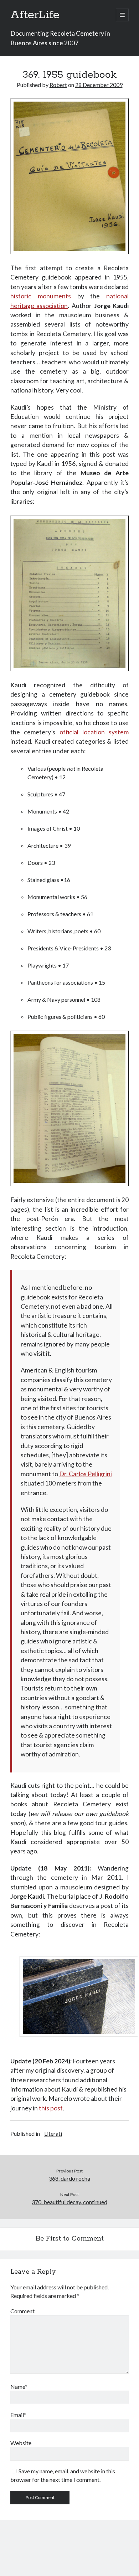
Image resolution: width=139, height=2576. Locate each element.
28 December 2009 (99, 85)
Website (21, 2443)
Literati (53, 2133)
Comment (22, 2311)
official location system (94, 732)
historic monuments (41, 296)
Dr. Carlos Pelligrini (86, 1474)
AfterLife (35, 15)
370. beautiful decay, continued (69, 2202)
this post (51, 2108)
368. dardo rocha (69, 2178)
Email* (18, 2415)
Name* (19, 2387)
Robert (58, 85)
